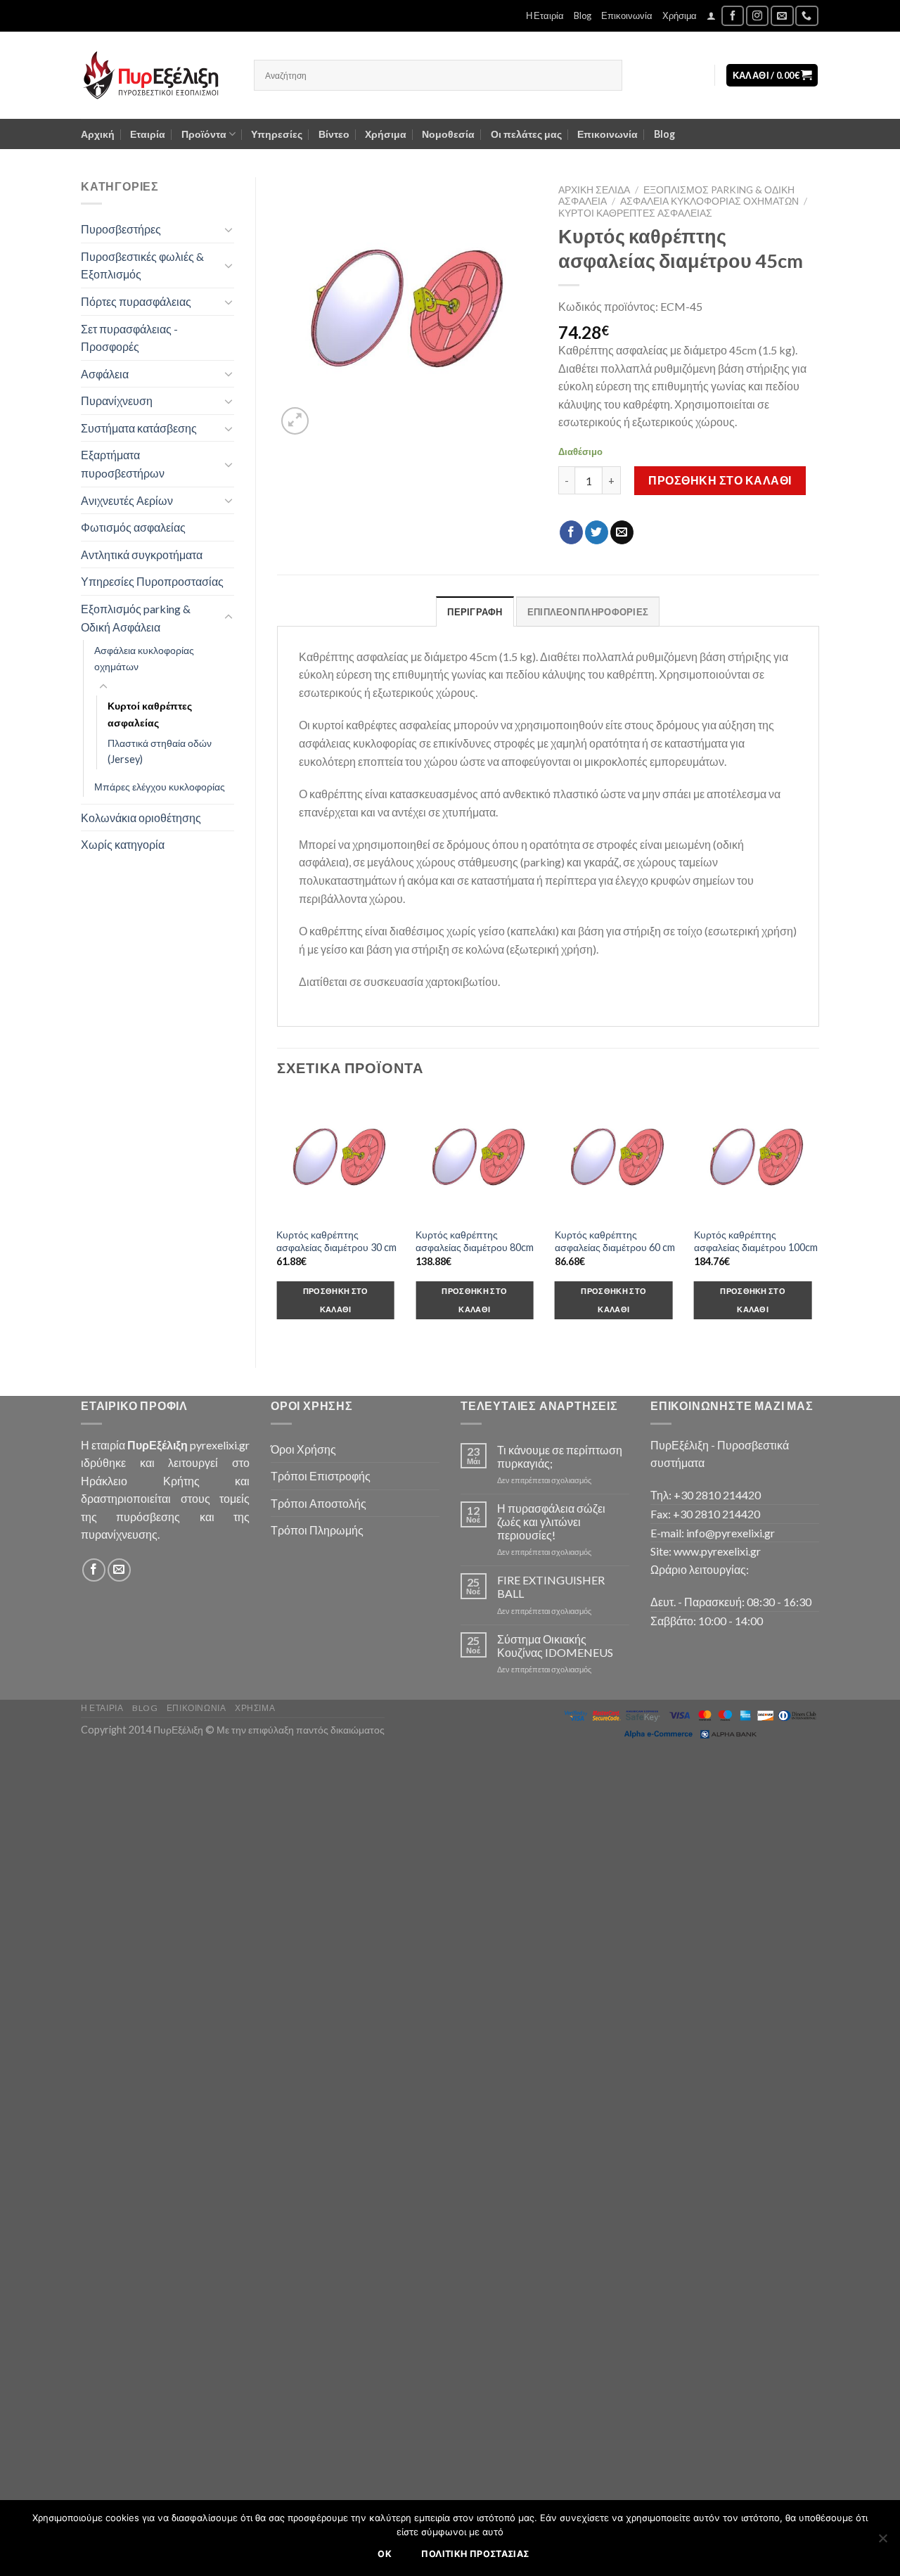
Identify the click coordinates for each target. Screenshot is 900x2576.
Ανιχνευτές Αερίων (127, 500)
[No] (882, 2542)
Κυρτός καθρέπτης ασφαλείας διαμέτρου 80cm (475, 1241)
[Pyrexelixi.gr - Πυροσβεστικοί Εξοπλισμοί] (157, 75)
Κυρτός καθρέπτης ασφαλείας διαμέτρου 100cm (756, 1241)
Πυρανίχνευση (117, 401)
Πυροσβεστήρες (121, 229)
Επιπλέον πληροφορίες (588, 612)
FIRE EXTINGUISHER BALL (551, 1587)
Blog (583, 15)
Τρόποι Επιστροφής (321, 1476)
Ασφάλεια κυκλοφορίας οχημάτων (144, 658)
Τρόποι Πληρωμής (317, 1530)
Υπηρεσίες (277, 134)
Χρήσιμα (680, 15)
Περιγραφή (475, 612)
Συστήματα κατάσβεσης (139, 428)
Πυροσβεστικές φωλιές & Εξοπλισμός (142, 265)
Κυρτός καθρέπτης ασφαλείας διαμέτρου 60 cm (615, 1241)
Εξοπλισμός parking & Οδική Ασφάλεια (136, 618)
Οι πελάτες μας (526, 134)
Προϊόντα (204, 134)
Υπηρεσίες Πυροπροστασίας (152, 581)
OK (385, 2554)
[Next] (818, 1219)
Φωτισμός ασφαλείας (133, 527)
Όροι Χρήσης (303, 1449)
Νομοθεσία (448, 134)
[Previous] (278, 1219)
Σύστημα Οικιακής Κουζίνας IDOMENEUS (555, 1646)
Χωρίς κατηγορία (123, 844)
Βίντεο (334, 134)
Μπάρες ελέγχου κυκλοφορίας (160, 787)
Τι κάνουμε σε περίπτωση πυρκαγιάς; (560, 1456)
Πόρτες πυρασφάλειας (136, 301)
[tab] (475, 611)
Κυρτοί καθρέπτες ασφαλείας (150, 714)
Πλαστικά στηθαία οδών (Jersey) (160, 751)
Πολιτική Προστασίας (475, 2554)
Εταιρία (148, 134)
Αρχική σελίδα (594, 190)
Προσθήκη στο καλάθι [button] (336, 1300)
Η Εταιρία (545, 15)
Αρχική (98, 134)
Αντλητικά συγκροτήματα (142, 555)
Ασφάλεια (105, 374)
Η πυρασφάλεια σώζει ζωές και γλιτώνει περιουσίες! (551, 1521)
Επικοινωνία (627, 15)
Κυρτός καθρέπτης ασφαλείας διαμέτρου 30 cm (336, 1241)
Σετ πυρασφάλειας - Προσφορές (129, 338)
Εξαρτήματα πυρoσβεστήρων (123, 464)
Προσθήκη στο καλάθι (720, 480)
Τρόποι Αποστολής (319, 1503)
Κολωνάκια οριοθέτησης (141, 818)
